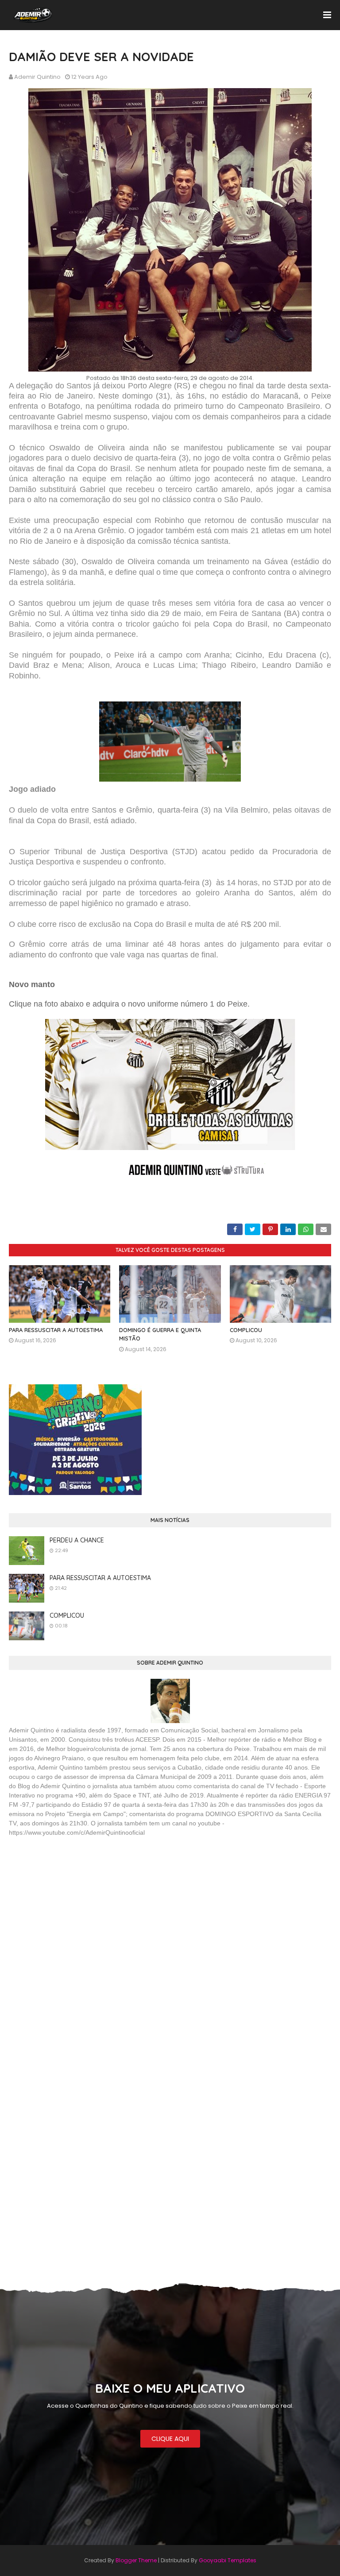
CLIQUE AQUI (170, 2439)
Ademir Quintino (37, 77)
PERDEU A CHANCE (77, 1540)
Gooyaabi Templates (228, 2560)
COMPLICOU (246, 1330)
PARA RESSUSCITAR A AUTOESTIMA (56, 1330)
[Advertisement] (75, 1908)
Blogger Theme (136, 2560)
